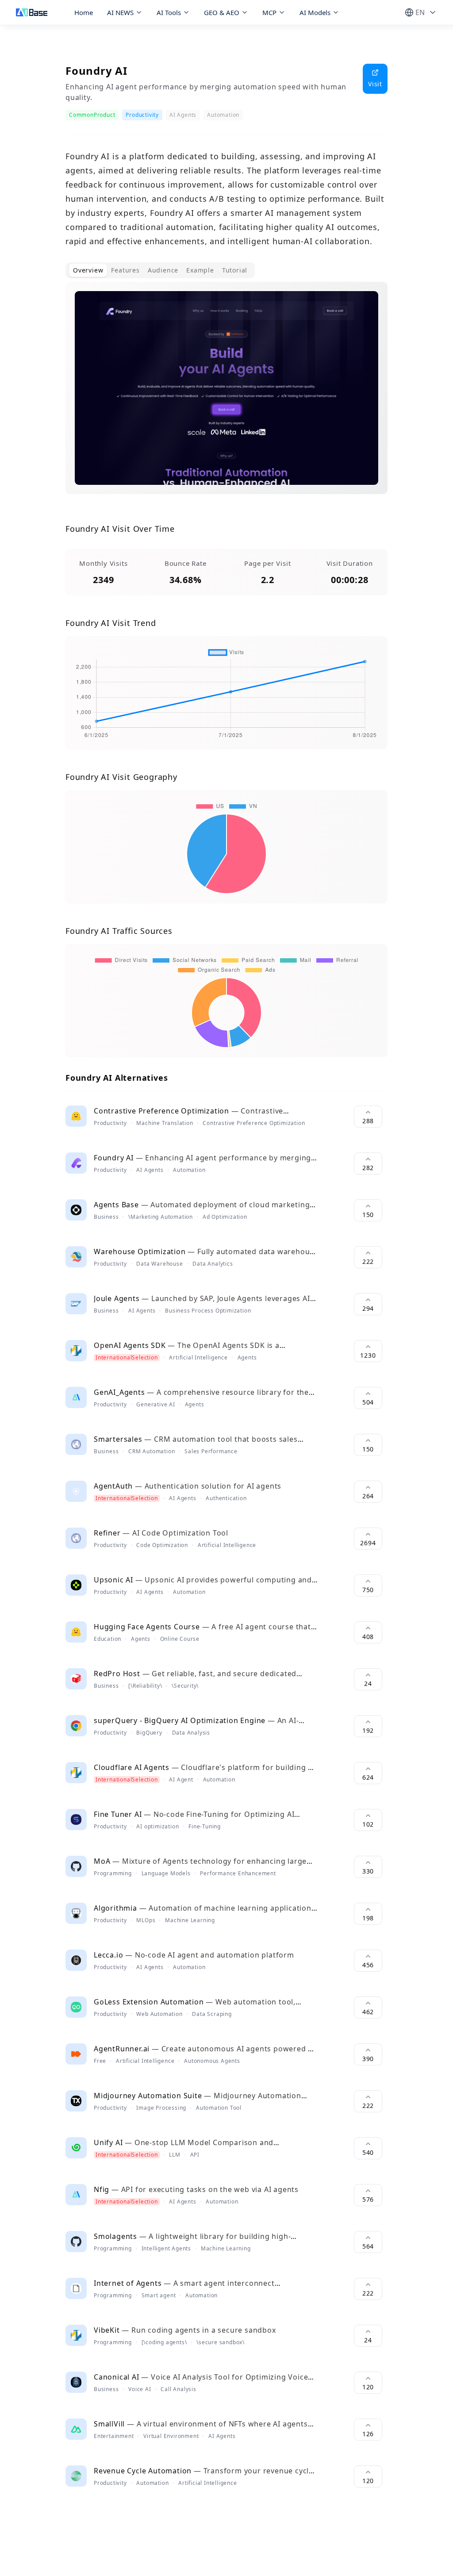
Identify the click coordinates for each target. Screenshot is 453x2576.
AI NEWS (120, 12)
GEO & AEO (222, 12)
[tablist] (160, 270)
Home (84, 12)
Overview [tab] (88, 270)
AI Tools (169, 12)
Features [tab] (125, 270)
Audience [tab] (163, 270)
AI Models (315, 12)
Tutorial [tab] (235, 270)
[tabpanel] (226, 395)
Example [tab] (200, 270)
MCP (269, 12)
